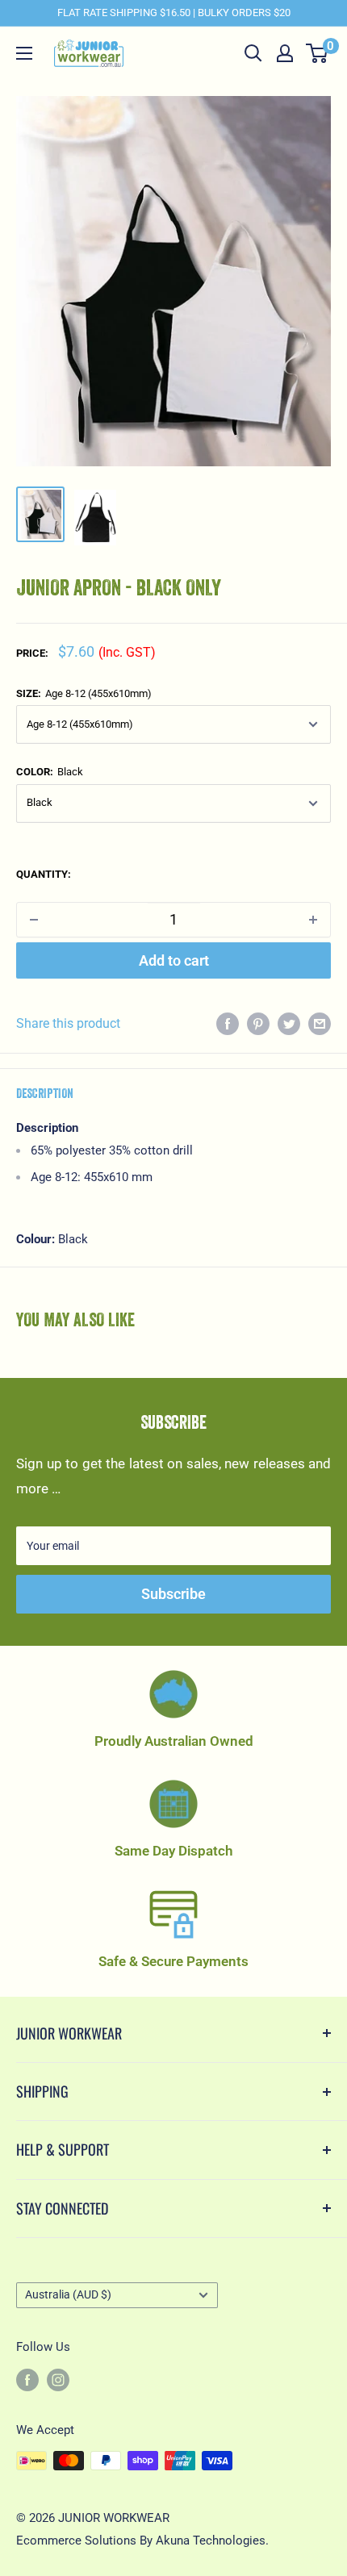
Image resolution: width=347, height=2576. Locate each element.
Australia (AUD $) (68, 2295)
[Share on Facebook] (228, 1024)
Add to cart (174, 960)
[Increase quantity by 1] (313, 920)
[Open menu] (24, 53)
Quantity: (44, 874)
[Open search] (253, 53)
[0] (318, 53)
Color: (50, 772)
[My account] (285, 53)
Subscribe (173, 1594)
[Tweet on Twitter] (289, 1024)
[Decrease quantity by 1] (34, 920)
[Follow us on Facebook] (27, 2380)
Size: (84, 693)
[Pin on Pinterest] (258, 1024)
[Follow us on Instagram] (58, 2380)
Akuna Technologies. (212, 2541)
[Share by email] (320, 1024)
